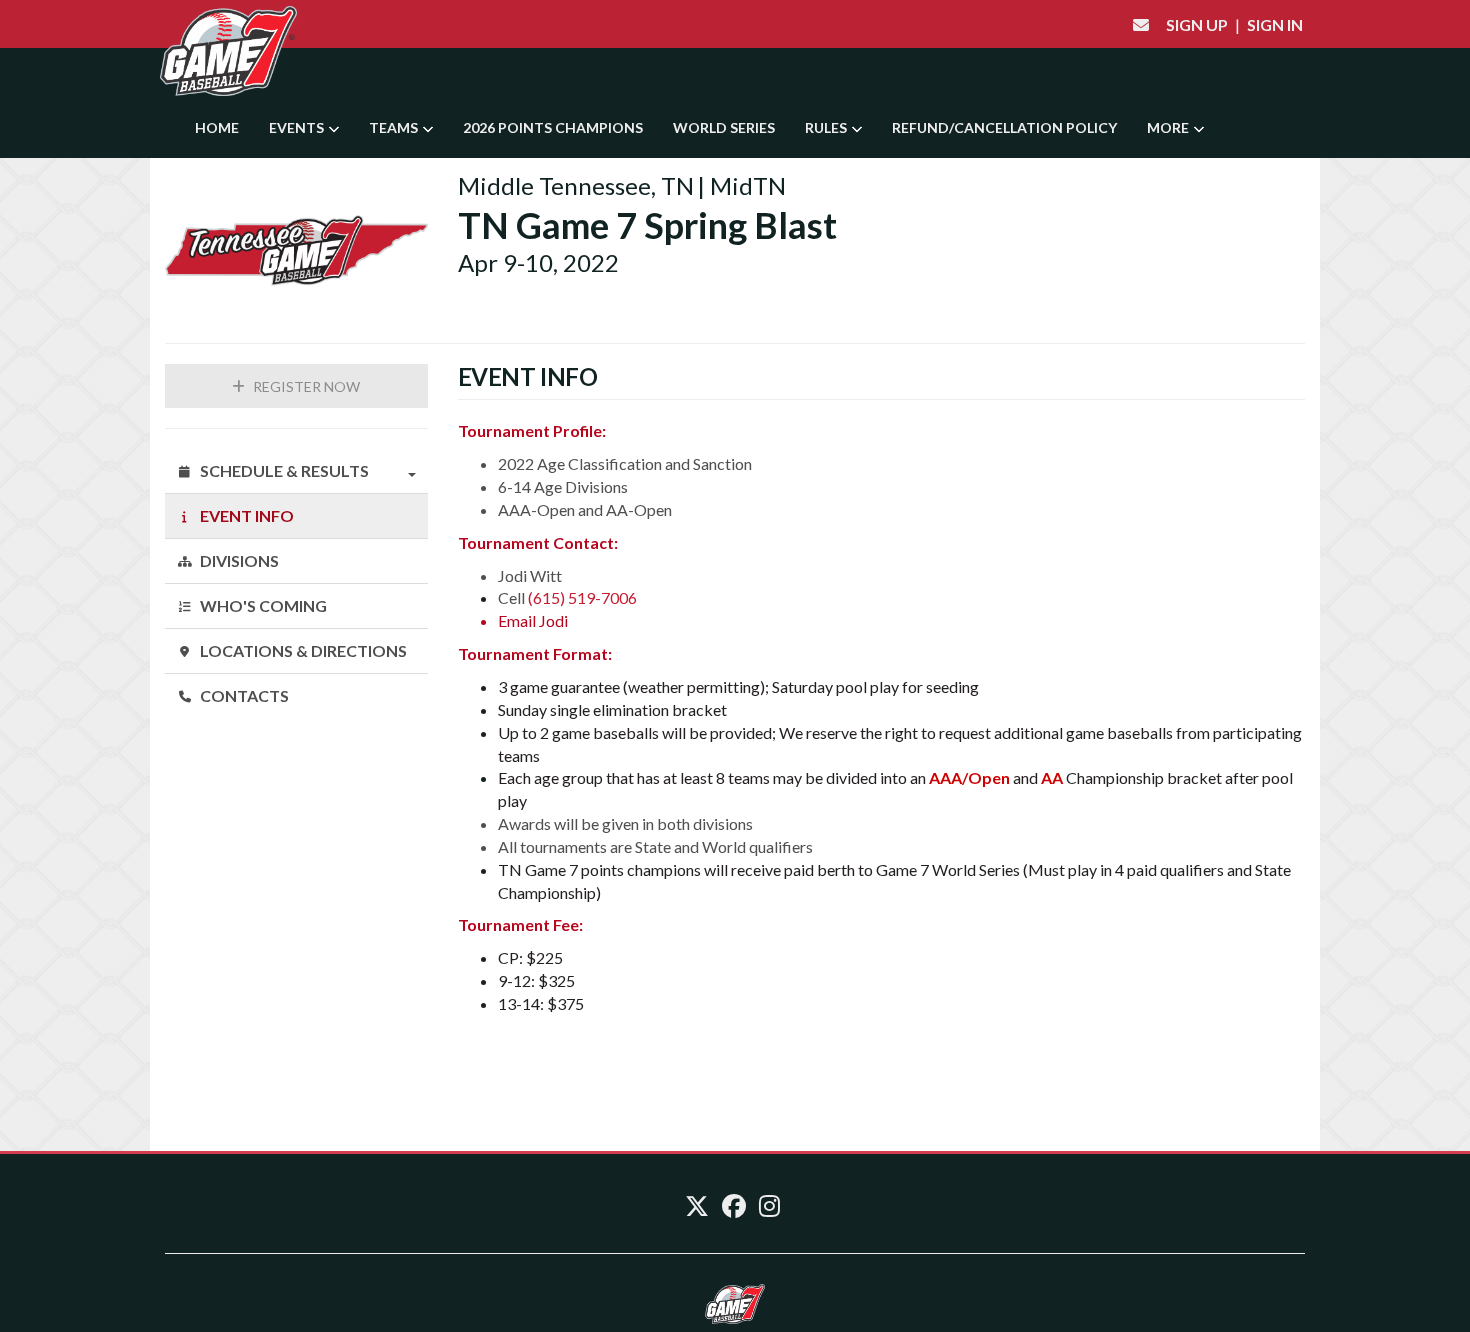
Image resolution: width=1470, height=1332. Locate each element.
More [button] (1169, 127)
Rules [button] (827, 127)
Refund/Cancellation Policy (1004, 127)
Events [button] (298, 127)
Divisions (238, 560)
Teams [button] (395, 127)
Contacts (243, 695)
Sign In (1275, 24)
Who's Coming (262, 605)
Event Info (245, 515)
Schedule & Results (283, 470)
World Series (724, 127)
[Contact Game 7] (1141, 24)
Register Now (305, 386)
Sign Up (1197, 24)
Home (217, 127)
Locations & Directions (302, 650)
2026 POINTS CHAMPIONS (553, 127)
